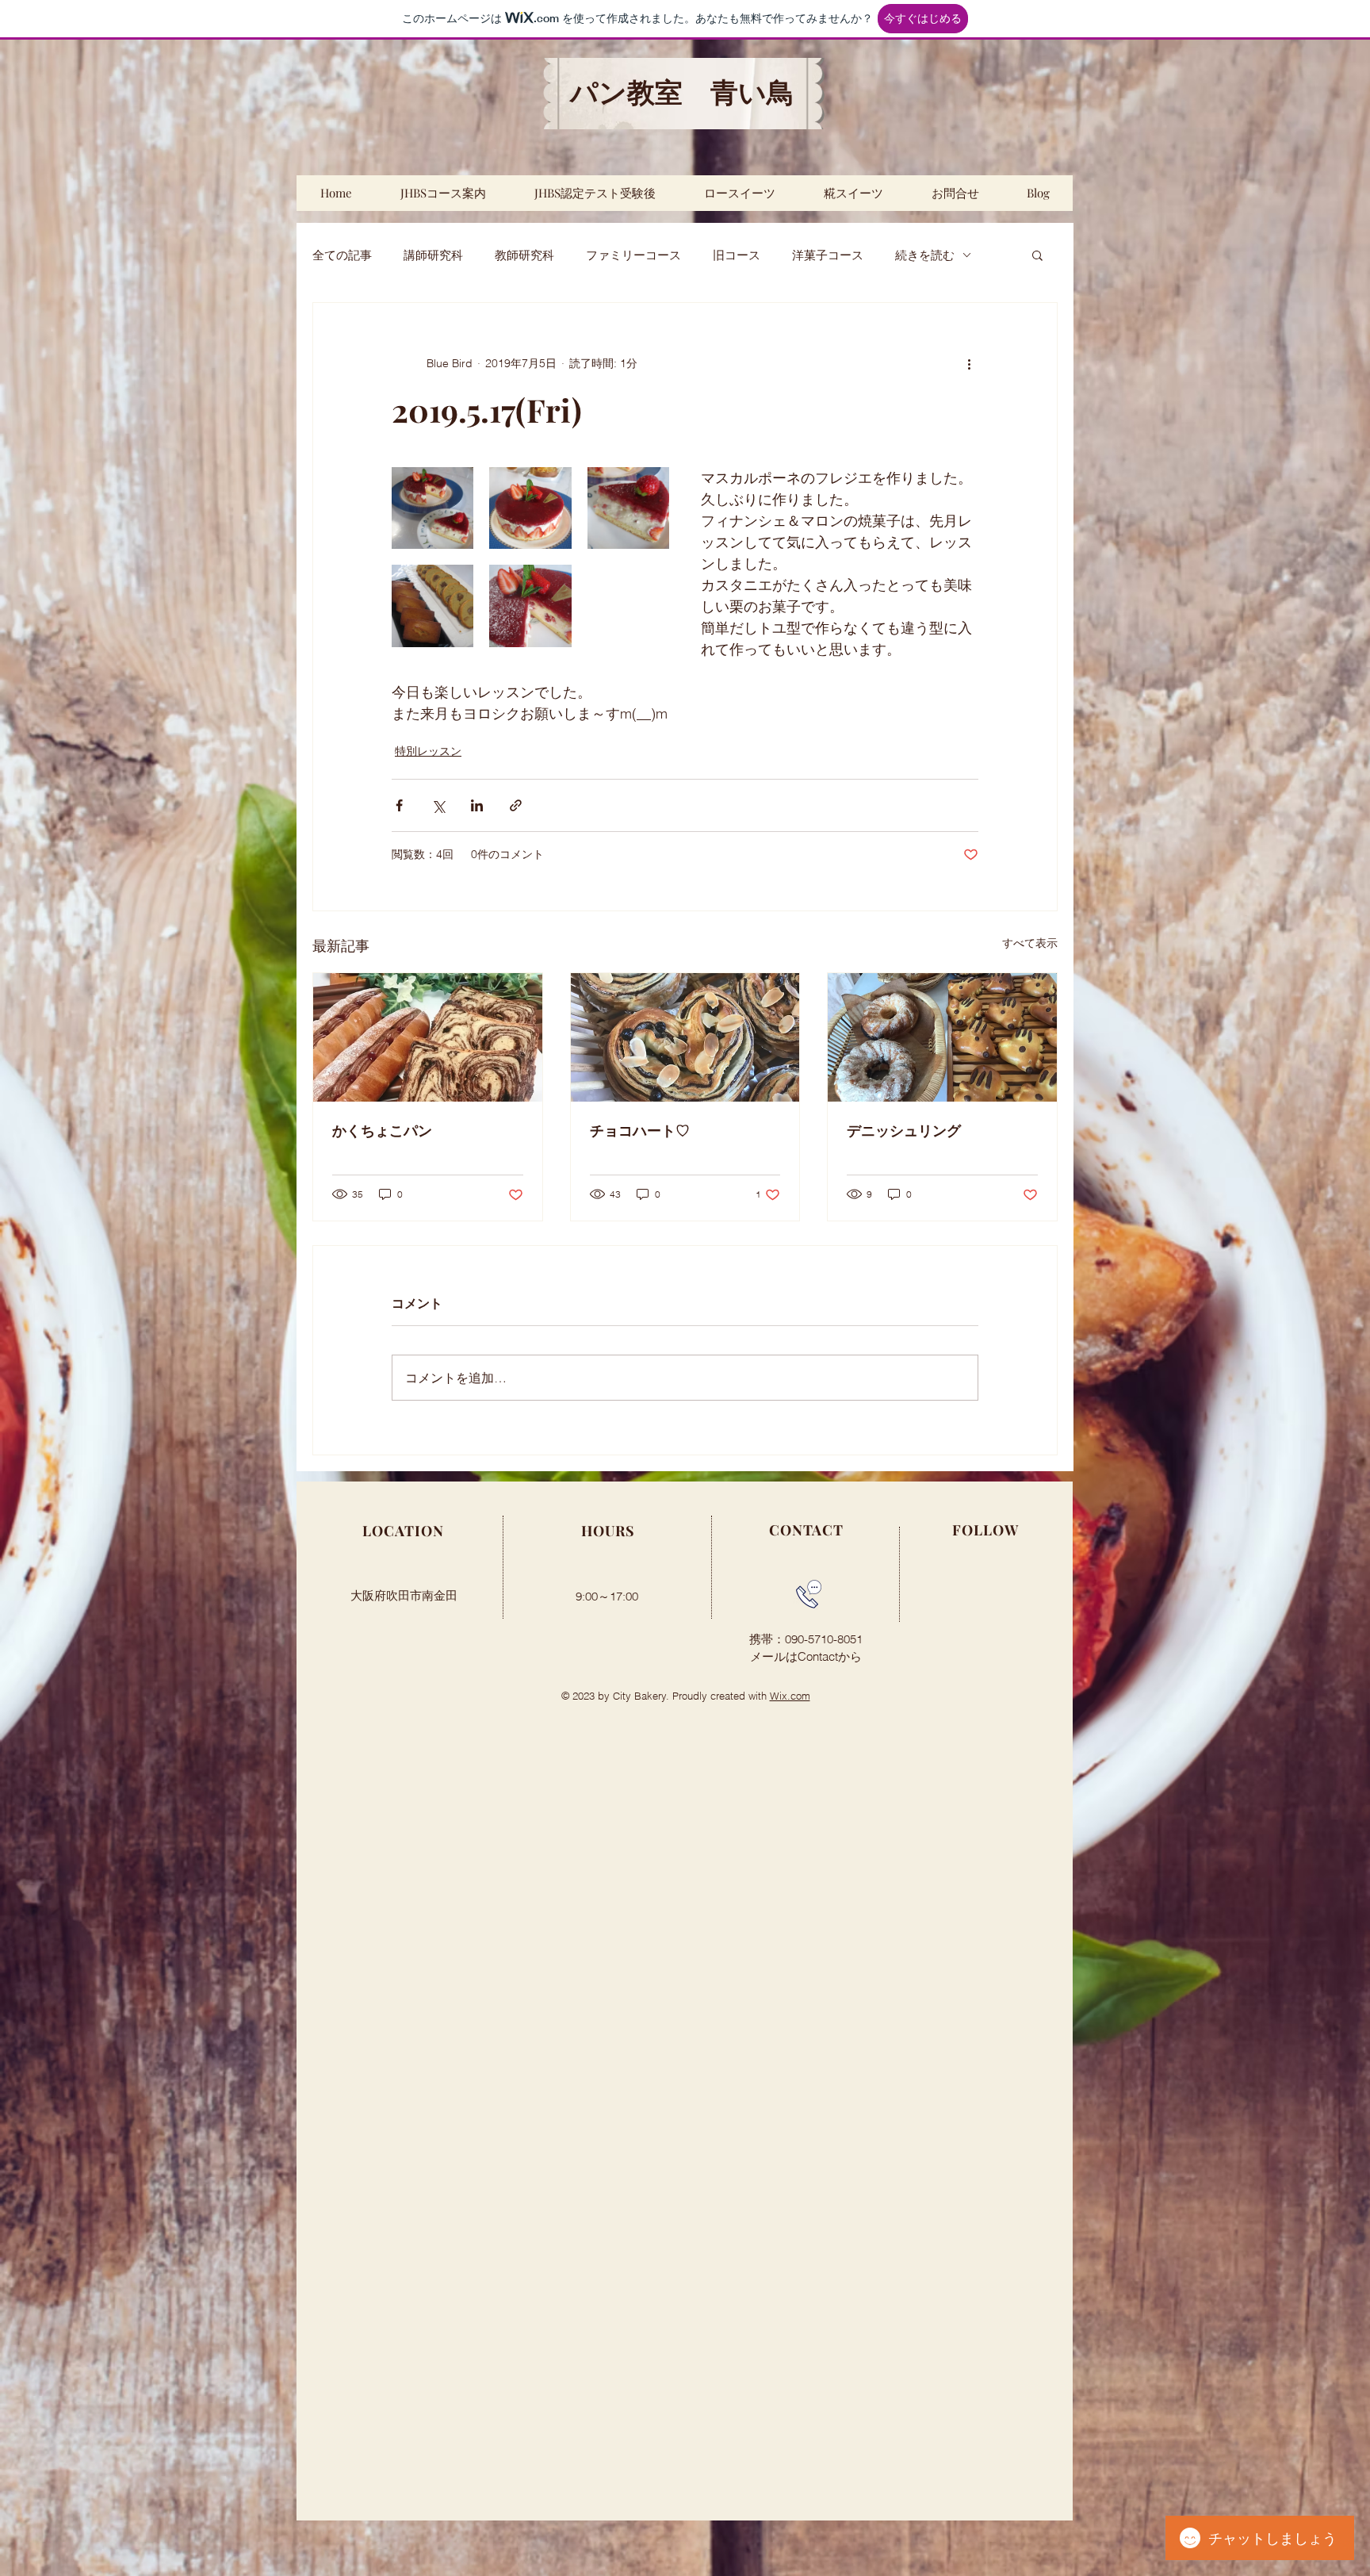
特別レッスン (428, 751)
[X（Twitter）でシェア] (438, 805)
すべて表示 (1030, 943)
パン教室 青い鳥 (682, 93)
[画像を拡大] (432, 508)
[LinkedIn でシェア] (477, 805)
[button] (1037, 255)
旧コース (737, 255)
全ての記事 (342, 255)
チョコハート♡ (640, 1130)
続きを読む (925, 255)
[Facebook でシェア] (399, 805)
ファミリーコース (633, 255)
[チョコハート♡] (685, 1037)
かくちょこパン (382, 1130)
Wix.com (790, 1696)
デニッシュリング (904, 1130)
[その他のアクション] (969, 363)
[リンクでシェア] (516, 805)
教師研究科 (524, 255)
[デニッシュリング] (942, 1037)
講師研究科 (433, 255)
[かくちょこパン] (428, 1037)
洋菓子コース (828, 255)
